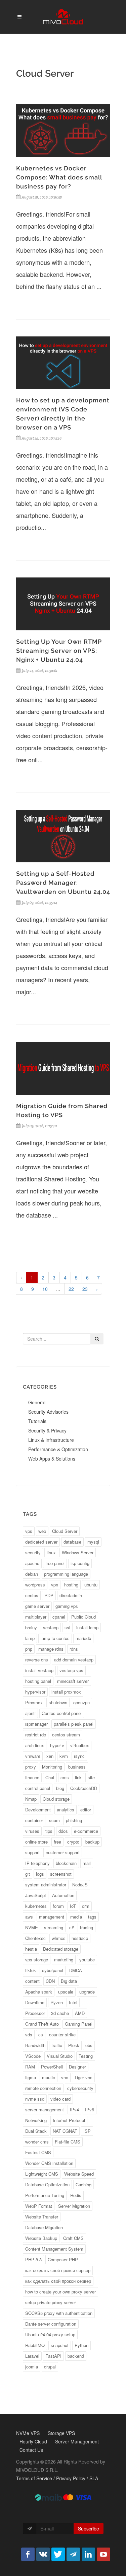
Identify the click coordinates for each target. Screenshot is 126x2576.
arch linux (35, 1745)
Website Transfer (42, 2217)
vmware (33, 1756)
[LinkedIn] (88, 2554)
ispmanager (36, 1724)
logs (40, 1874)
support (32, 1852)
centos (32, 1595)
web (42, 1531)
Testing (86, 2056)
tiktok (31, 1970)
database (72, 1542)
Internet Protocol (69, 2120)
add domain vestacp (74, 1660)
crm (86, 1906)
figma (31, 2077)
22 (71, 1289)
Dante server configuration (51, 2324)
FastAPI (53, 2356)
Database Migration (44, 2227)
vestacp (51, 1627)
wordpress (35, 1585)
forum (58, 1906)
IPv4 (74, 2110)
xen (50, 1756)
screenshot (61, 1874)
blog (60, 1788)
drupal (50, 2367)
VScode (33, 2056)
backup (92, 1842)
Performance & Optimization (58, 1449)
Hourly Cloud (33, 2441)
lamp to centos (55, 1638)
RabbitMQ (35, 2345)
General (37, 1402)
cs (41, 2035)
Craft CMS (73, 2238)
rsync (79, 1756)
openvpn (81, 1702)
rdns (74, 1649)
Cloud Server (65, 1531)
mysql (93, 1542)
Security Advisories (48, 1412)
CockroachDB (84, 1788)
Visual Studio (60, 2056)
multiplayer (36, 1617)
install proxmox (66, 1692)
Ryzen (57, 2002)
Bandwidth (35, 2045)
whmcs (59, 1938)
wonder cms (37, 2142)
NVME (32, 1927)
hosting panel (38, 1681)
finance (32, 1777)
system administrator (46, 1885)
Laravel (32, 2356)
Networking (36, 2120)
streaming (54, 1927)
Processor (35, 2013)
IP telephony (37, 1863)
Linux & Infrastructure (51, 1440)
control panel (38, 1788)
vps (29, 1531)
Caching (83, 2184)
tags (92, 1917)
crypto (73, 1842)
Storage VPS (61, 2433)
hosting (71, 1585)
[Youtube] (103, 2554)
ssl (67, 1627)
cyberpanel (53, 1970)
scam (54, 1820)
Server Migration (74, 2206)
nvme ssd (35, 2099)
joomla (32, 2367)
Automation (63, 1895)
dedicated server (41, 1542)
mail (87, 1863)
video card (60, 2099)
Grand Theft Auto (42, 2024)
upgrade (87, 1992)
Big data (69, 1981)
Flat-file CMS (68, 2142)
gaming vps (67, 1606)
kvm (64, 1756)
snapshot (60, 2345)
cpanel (59, 1617)
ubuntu (91, 1585)
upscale (66, 1992)
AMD (80, 2013)
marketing (64, 1960)
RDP (49, 1595)
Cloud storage (56, 1799)
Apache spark (39, 1992)
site (91, 1777)
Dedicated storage (61, 1949)
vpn (55, 1585)
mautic (49, 2077)
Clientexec (35, 1938)
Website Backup (41, 2238)
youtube (87, 1960)
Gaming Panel (79, 2024)
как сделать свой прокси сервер (58, 2281)
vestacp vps (71, 1670)
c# (72, 1927)
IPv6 (90, 2110)
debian (32, 1574)
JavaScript (36, 1895)
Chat (50, 1777)
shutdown (58, 1702)
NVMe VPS (28, 2433)
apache (32, 1563)
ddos (63, 1831)
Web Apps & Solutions (52, 1459)
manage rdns (51, 1649)
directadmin (71, 1595)
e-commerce (86, 1831)
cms (65, 1777)
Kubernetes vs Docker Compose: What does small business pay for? (59, 177)
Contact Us (31, 2450)
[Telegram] (73, 2554)
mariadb (83, 1638)
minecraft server (73, 1681)
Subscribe (89, 2528)
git (28, 1874)
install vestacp (39, 1670)
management (52, 1917)
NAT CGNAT (65, 2131)
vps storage (37, 1960)
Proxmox (34, 1702)
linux (51, 1552)
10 (45, 1289)
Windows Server (78, 1552)
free (57, 1842)
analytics (66, 1810)
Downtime (35, 2002)
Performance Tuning (45, 2195)
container (34, 1820)
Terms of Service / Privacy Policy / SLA (57, 2478)
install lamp (87, 1627)
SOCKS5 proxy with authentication (59, 2313)
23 (85, 1289)
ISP (87, 2131)
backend (76, 2356)
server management (45, 2110)
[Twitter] (58, 2554)
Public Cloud (83, 1617)
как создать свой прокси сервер (58, 2270)
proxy (31, 1767)
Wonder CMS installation (49, 2163)
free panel (55, 1563)
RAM (30, 2067)
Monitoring (52, 1767)
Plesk (74, 2045)
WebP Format (39, 2206)
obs (89, 2045)
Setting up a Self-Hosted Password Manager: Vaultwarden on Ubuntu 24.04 (63, 883)
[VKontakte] (43, 2554)
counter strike (62, 2035)
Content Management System (54, 2249)
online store (36, 1842)
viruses (32, 1831)
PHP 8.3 (33, 2259)
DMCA (76, 1970)
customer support (63, 1852)
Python (81, 2345)
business (77, 1767)
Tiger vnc (83, 2077)
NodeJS (80, 1885)
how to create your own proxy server (60, 2292)
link (78, 1777)
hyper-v (57, 1745)
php (29, 1649)
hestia (31, 1949)
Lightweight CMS (42, 2174)
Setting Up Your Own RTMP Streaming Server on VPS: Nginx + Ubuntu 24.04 (59, 651)
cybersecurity (80, 2088)
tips (49, 1831)
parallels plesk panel (74, 1724)
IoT (73, 1906)
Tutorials (37, 1421)
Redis (76, 2195)
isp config (80, 1563)
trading (87, 1927)
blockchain (66, 1863)
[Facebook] (28, 2554)
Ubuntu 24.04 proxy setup (50, 2334)
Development (38, 1810)
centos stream (66, 1735)
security (33, 1552)
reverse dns (37, 1660)
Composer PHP (63, 2259)
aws (29, 1917)
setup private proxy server (51, 2302)
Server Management (77, 2441)
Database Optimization (47, 2184)
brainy (31, 1627)
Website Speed (79, 2174)
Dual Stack (36, 2131)
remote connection (43, 2088)
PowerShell (52, 2067)
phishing (74, 1820)
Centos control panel (62, 1713)
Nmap (31, 1799)
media (76, 1917)
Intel (73, 2002)
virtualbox (80, 1745)
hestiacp (80, 1938)
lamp (30, 1638)
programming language (66, 1574)
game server (37, 1606)
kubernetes (36, 1906)
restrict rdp (36, 1735)
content (32, 1981)
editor (86, 1810)
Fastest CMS (38, 2152)
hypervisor (35, 1692)
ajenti (30, 1713)
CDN (50, 1981)
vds (29, 2035)
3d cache (60, 2013)
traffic (57, 2045)
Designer (77, 2067)
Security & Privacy (47, 1430)
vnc (65, 2077)
